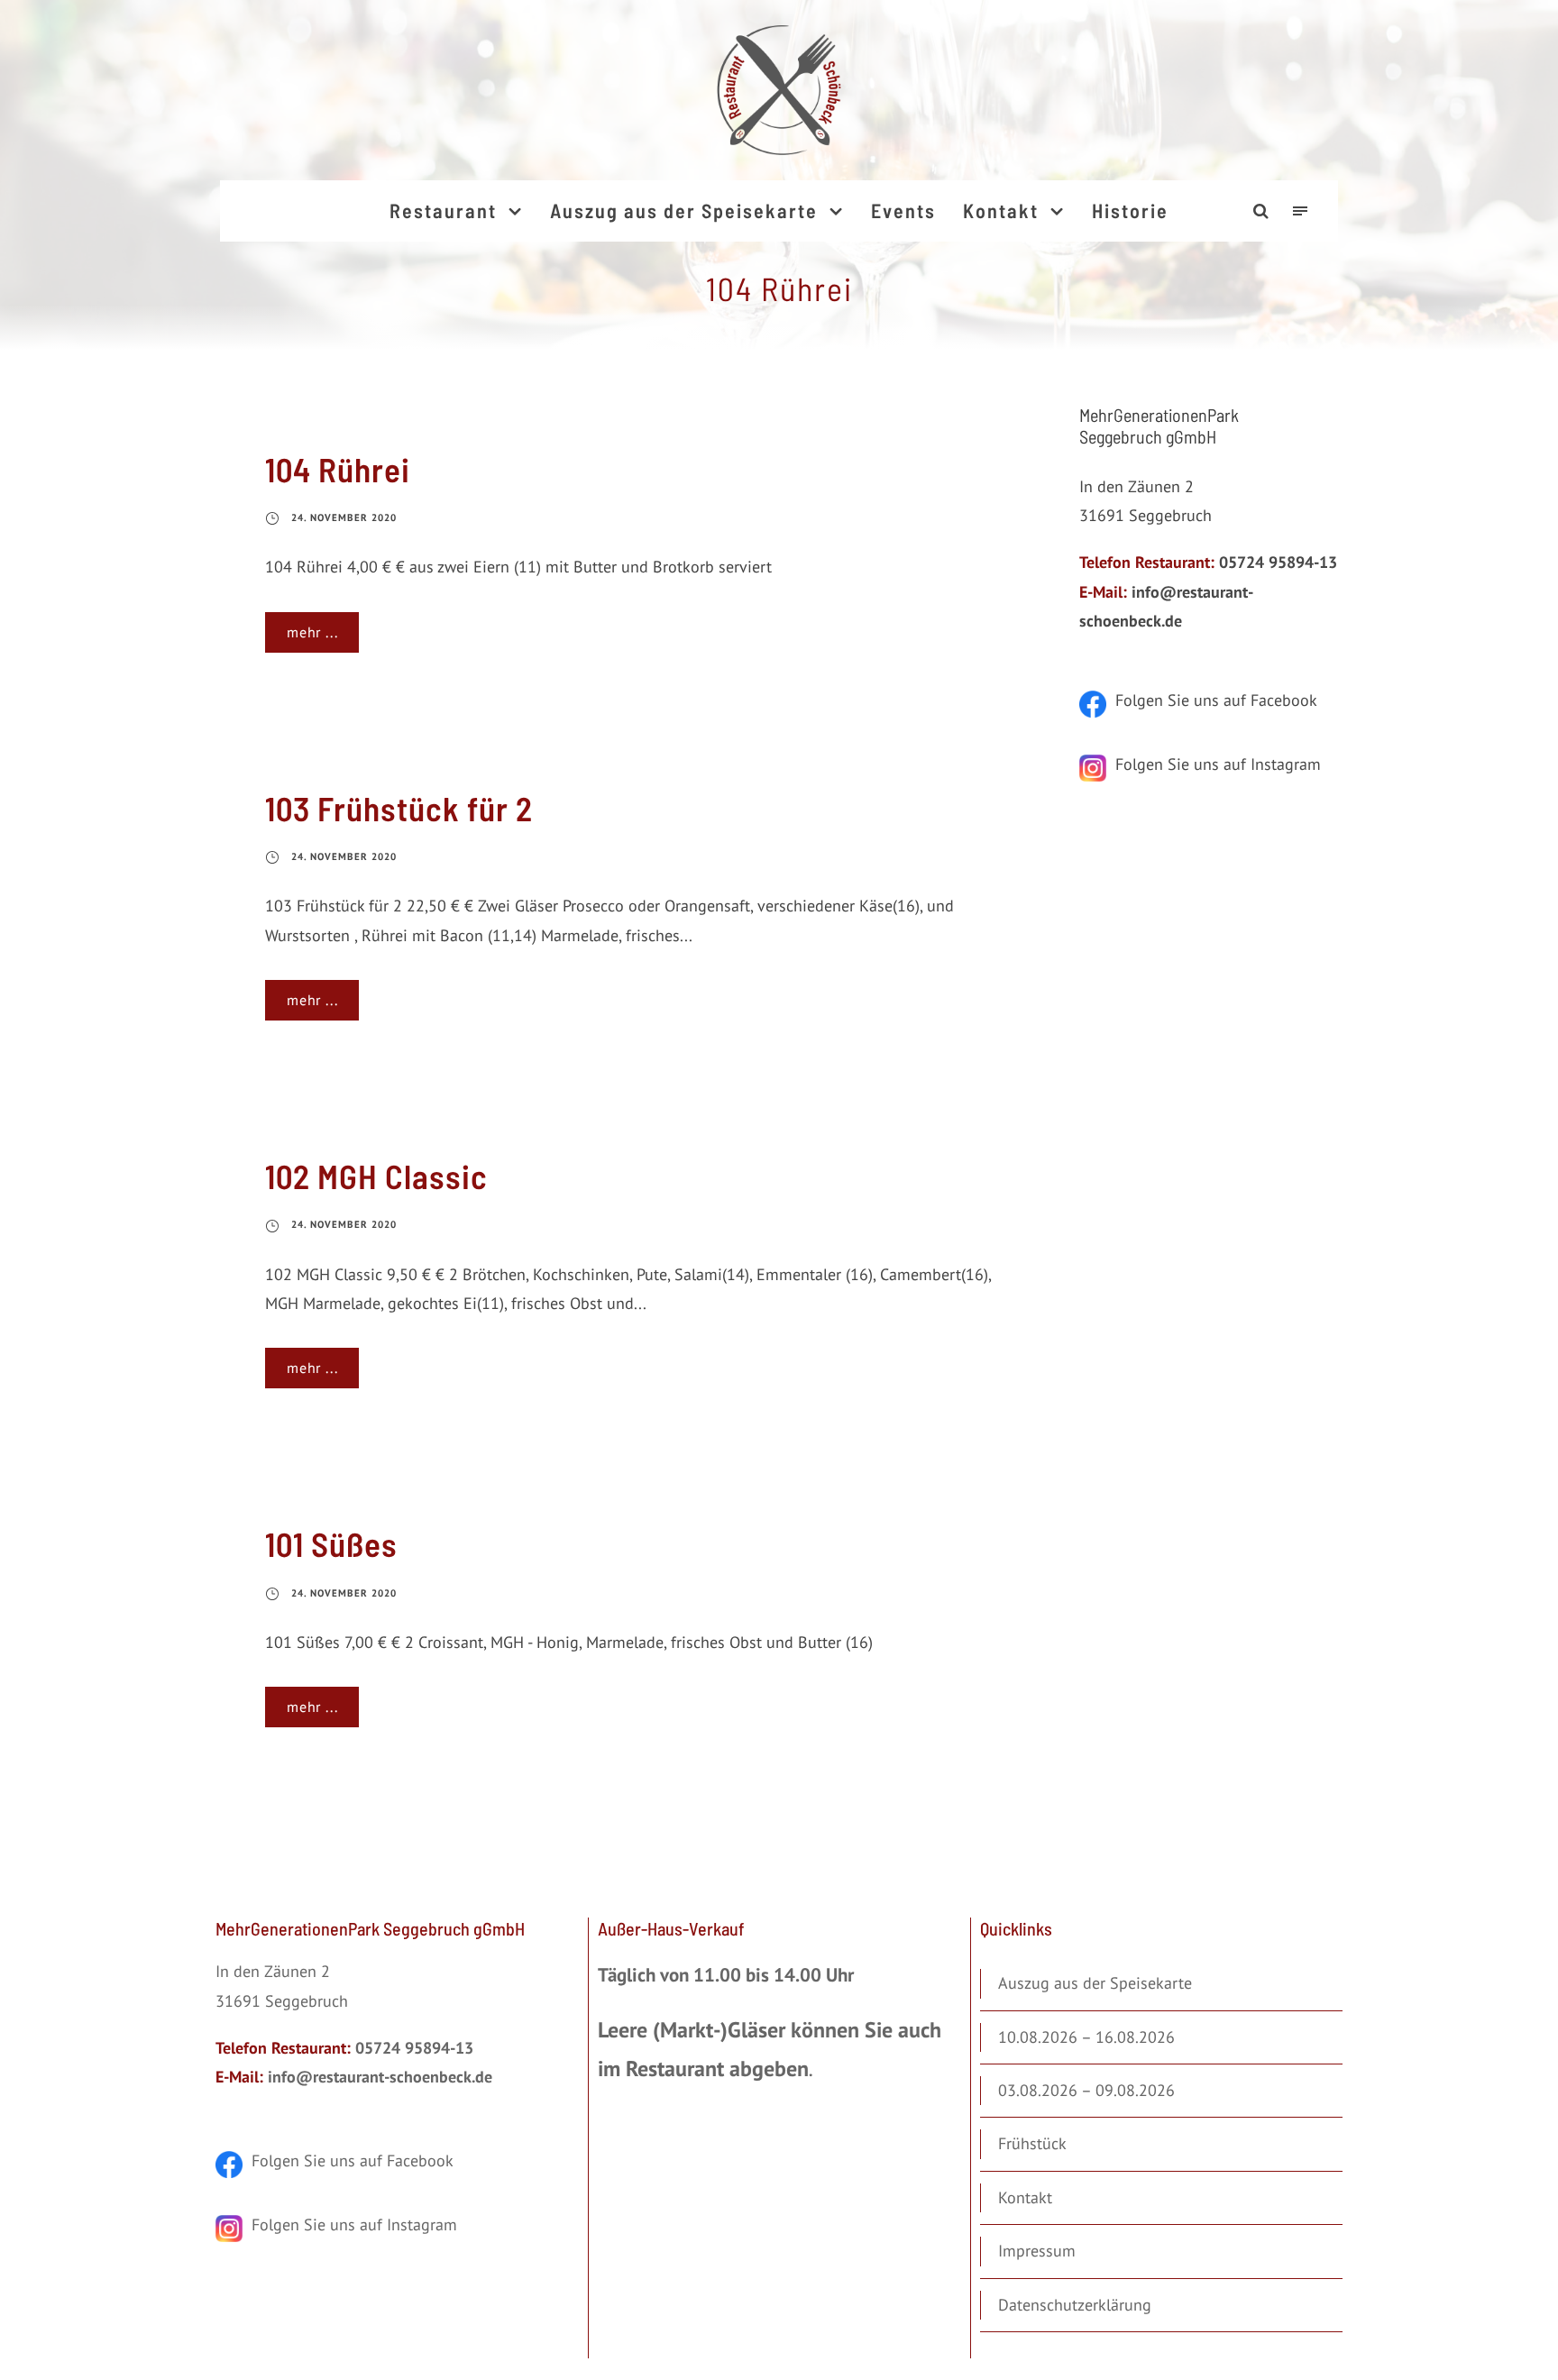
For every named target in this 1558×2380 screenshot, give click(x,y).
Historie (1130, 210)
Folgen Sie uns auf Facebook (1212, 700)
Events (903, 210)
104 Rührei (338, 469)
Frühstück (1032, 2143)
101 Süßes (331, 1543)
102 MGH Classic (376, 1176)
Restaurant (443, 210)
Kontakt (1001, 210)
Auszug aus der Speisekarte (684, 210)
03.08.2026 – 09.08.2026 (1086, 2090)
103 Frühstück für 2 (399, 808)
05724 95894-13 (1278, 562)
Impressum (1037, 2251)
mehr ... (312, 632)
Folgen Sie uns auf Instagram (1214, 764)
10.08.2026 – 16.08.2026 (1086, 2037)
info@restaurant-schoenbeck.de (380, 2077)
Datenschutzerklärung (1075, 2305)
